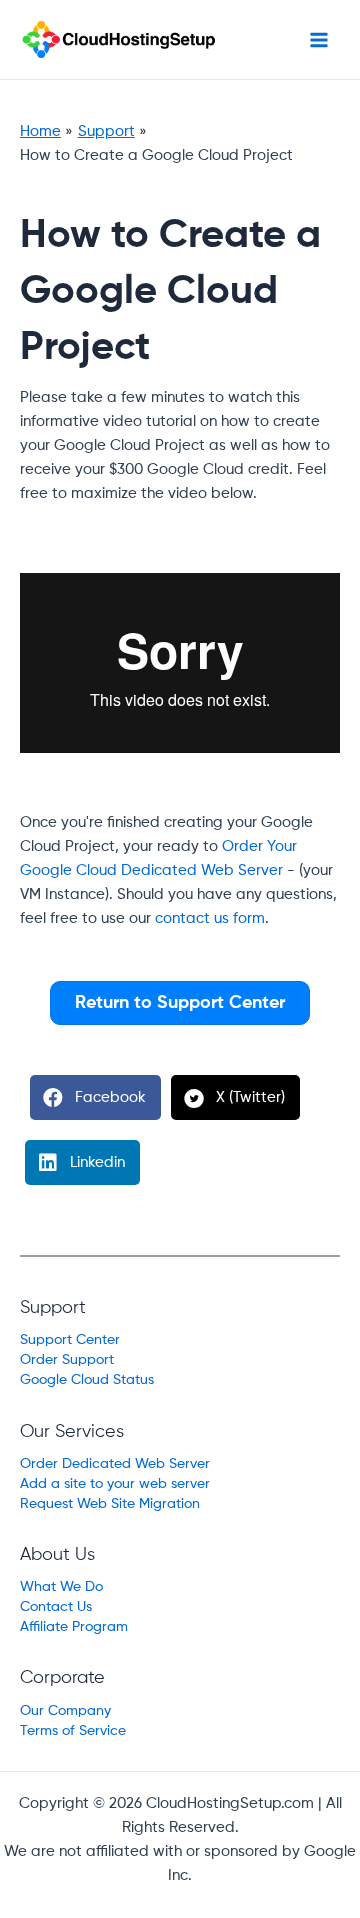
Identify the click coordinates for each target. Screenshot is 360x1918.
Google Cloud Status (87, 1380)
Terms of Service (73, 1731)
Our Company (65, 1711)
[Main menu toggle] (319, 40)
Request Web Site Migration (110, 1504)
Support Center (70, 1340)
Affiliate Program (74, 1627)
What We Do (61, 1587)
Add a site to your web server (115, 1484)
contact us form (210, 919)
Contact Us (56, 1607)
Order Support (67, 1360)
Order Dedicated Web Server (115, 1464)
